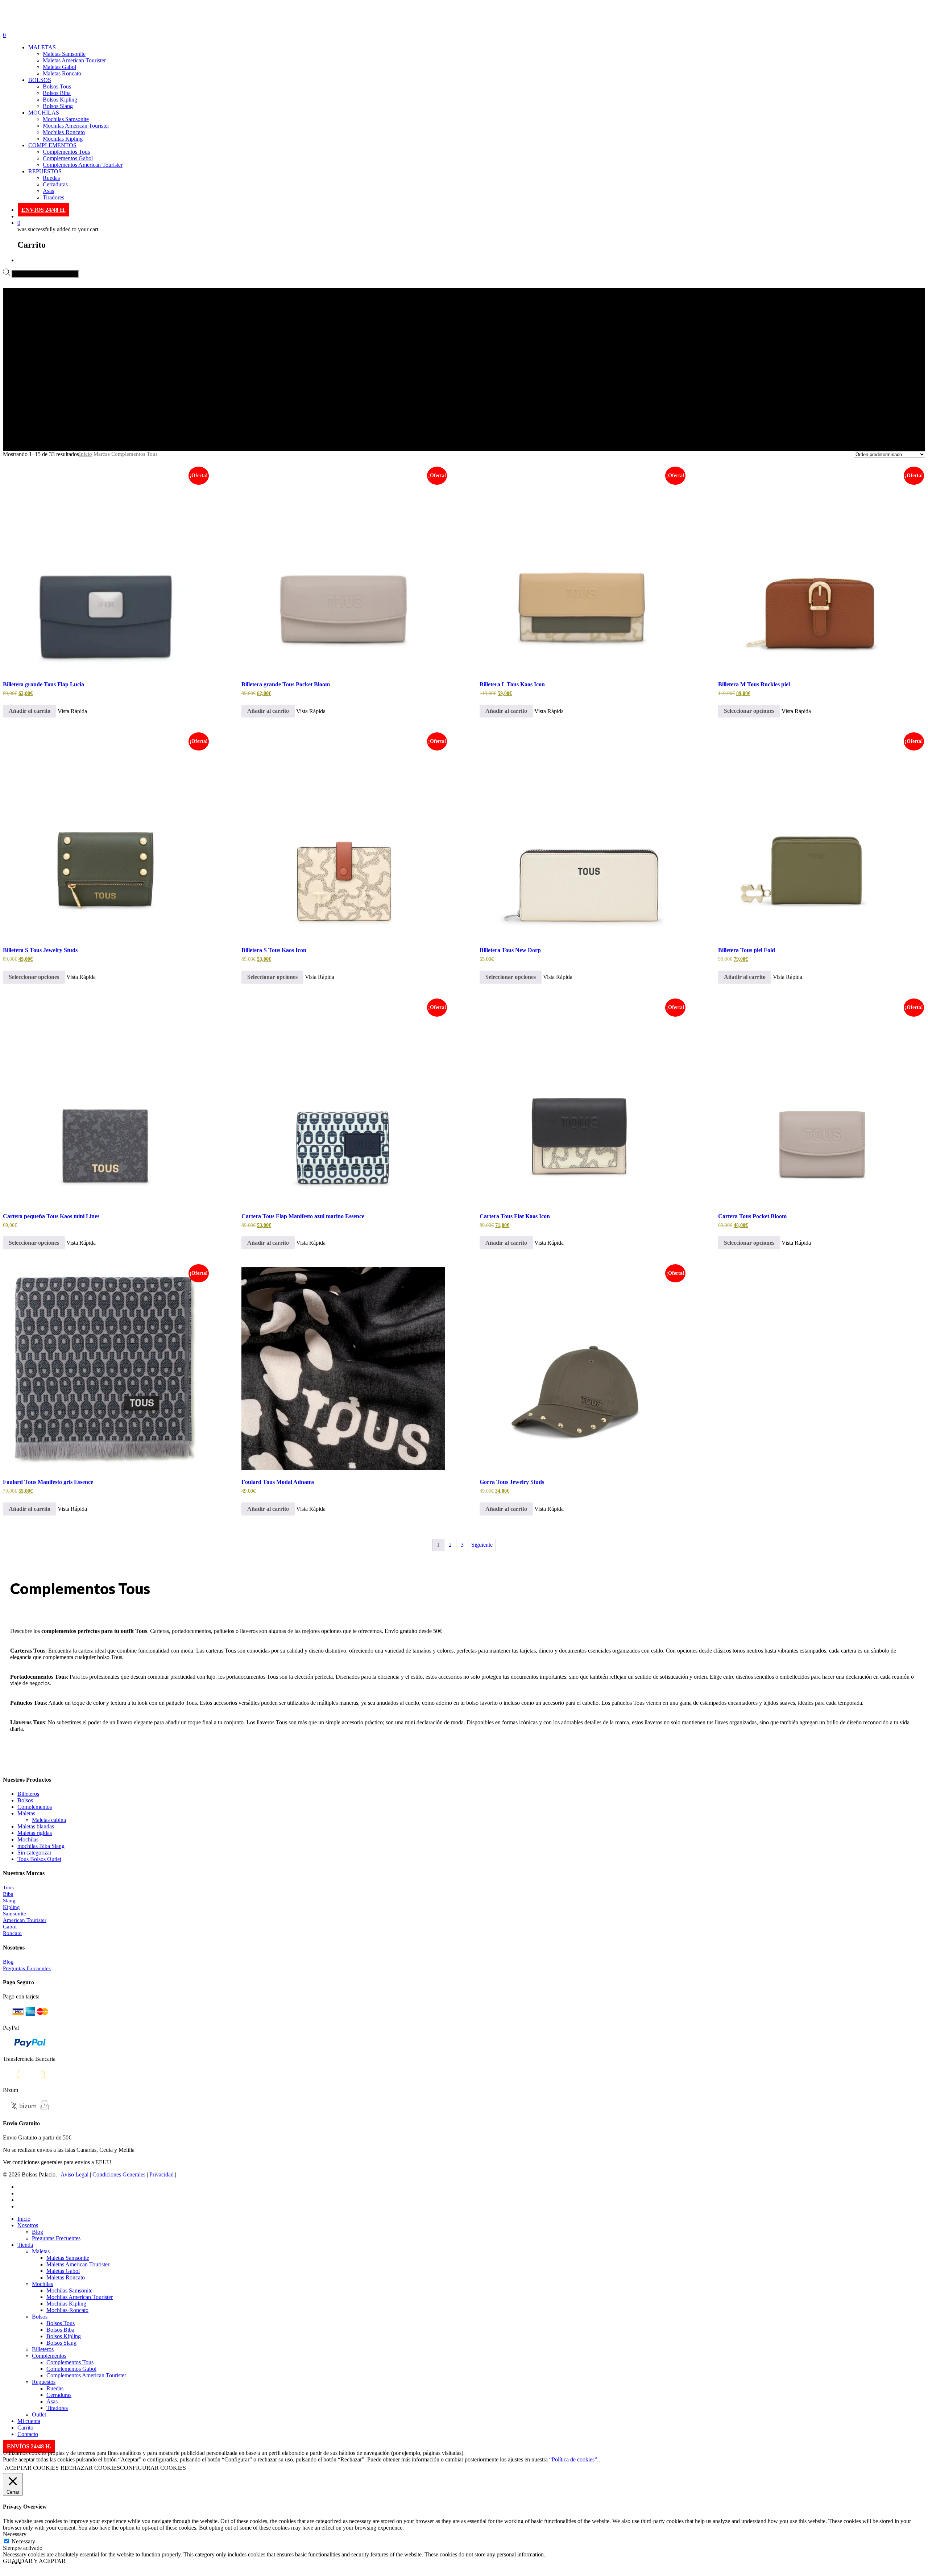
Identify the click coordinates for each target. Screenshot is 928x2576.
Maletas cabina (49, 1820)
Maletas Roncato (62, 73)
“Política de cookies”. (574, 2459)
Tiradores (53, 197)
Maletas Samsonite (64, 54)
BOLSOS (40, 80)
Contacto (28, 2434)
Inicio (86, 454)
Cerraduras (55, 184)
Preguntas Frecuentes (27, 1968)
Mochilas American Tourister (76, 126)
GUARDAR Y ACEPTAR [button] (34, 2561)
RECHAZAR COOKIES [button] (90, 2468)
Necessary (23, 2541)
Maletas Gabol (59, 67)
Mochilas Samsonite (66, 119)
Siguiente (482, 1545)
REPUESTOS (45, 171)
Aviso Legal (74, 2174)
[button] (30, 711)
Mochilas (28, 1839)
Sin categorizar (34, 1853)
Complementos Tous (66, 152)
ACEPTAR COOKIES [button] (32, 2468)
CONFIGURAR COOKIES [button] (153, 2468)
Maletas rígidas (35, 1833)
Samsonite (14, 1914)
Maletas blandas (36, 1826)
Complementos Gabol (68, 158)
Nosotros (28, 2225)
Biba (8, 1894)
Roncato (12, 1933)
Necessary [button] (15, 2534)
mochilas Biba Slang (41, 1846)
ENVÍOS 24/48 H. (43, 210)
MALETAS (42, 47)
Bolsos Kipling (60, 100)
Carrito (25, 2428)
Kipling (11, 1907)
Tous (8, 1887)
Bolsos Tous (57, 86)
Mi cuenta (29, 2421)
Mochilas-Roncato (64, 132)
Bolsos (25, 1800)
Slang (9, 1901)
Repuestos (44, 2382)
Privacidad (161, 2174)
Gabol (10, 1927)
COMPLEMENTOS (52, 145)
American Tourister (25, 1920)
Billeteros (28, 1794)
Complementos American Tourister (83, 165)
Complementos (35, 1807)
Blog (8, 1962)
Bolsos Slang (58, 106)
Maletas (26, 1813)
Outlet (39, 2414)
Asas (48, 191)
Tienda (25, 2245)
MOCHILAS (44, 113)
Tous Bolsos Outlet (39, 1859)
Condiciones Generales (119, 2174)
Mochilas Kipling (63, 139)
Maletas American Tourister (74, 60)
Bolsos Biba (57, 93)
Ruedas (51, 178)
